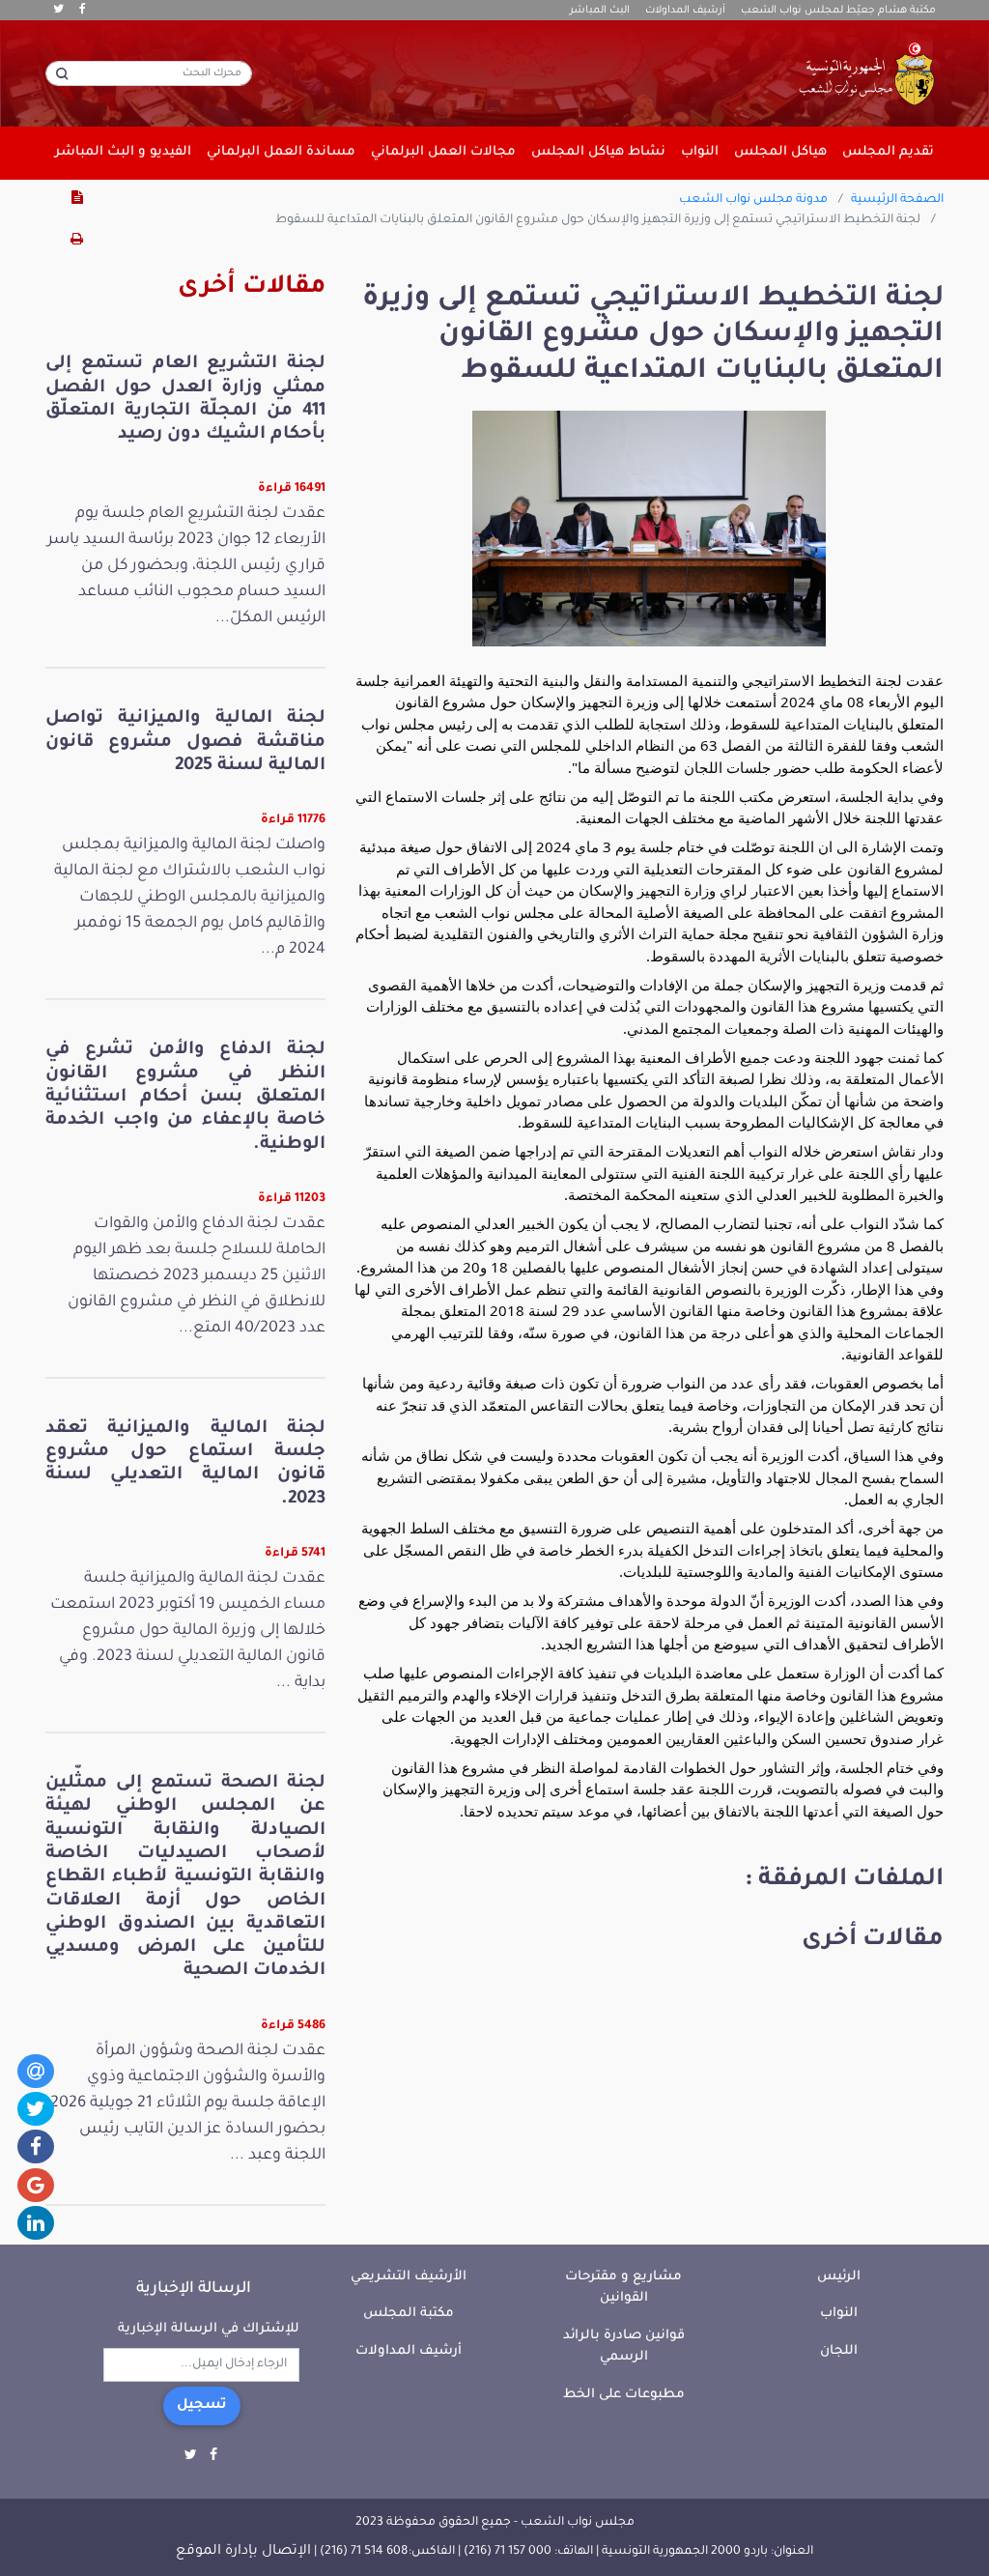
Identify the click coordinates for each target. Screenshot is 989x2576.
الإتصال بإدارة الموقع (243, 2552)
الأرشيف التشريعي (409, 2277)
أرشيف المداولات (685, 11)
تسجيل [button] (202, 2406)
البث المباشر (600, 11)
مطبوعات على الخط (624, 2395)
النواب (839, 2314)
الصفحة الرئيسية (897, 200)
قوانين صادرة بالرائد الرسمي (624, 2347)
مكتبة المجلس (409, 2314)
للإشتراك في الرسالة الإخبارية (209, 2329)
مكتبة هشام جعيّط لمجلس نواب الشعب (838, 11)
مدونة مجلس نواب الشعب (753, 200)
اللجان (839, 2351)
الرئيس (839, 2277)
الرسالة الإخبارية (194, 2289)
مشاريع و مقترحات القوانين (623, 2288)
